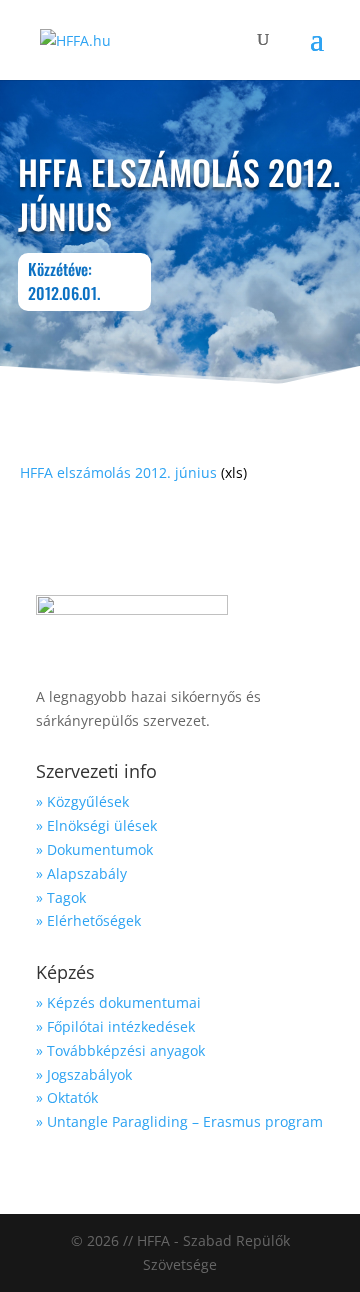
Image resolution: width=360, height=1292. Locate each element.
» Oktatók (67, 1097)
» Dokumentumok (94, 849)
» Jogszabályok (84, 1074)
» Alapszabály (81, 873)
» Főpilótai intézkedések (115, 1026)
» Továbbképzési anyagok (120, 1050)
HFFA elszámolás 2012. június (118, 472)
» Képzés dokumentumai (118, 1002)
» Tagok (61, 897)
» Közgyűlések (82, 801)
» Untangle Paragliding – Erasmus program (179, 1121)
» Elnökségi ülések (96, 825)
